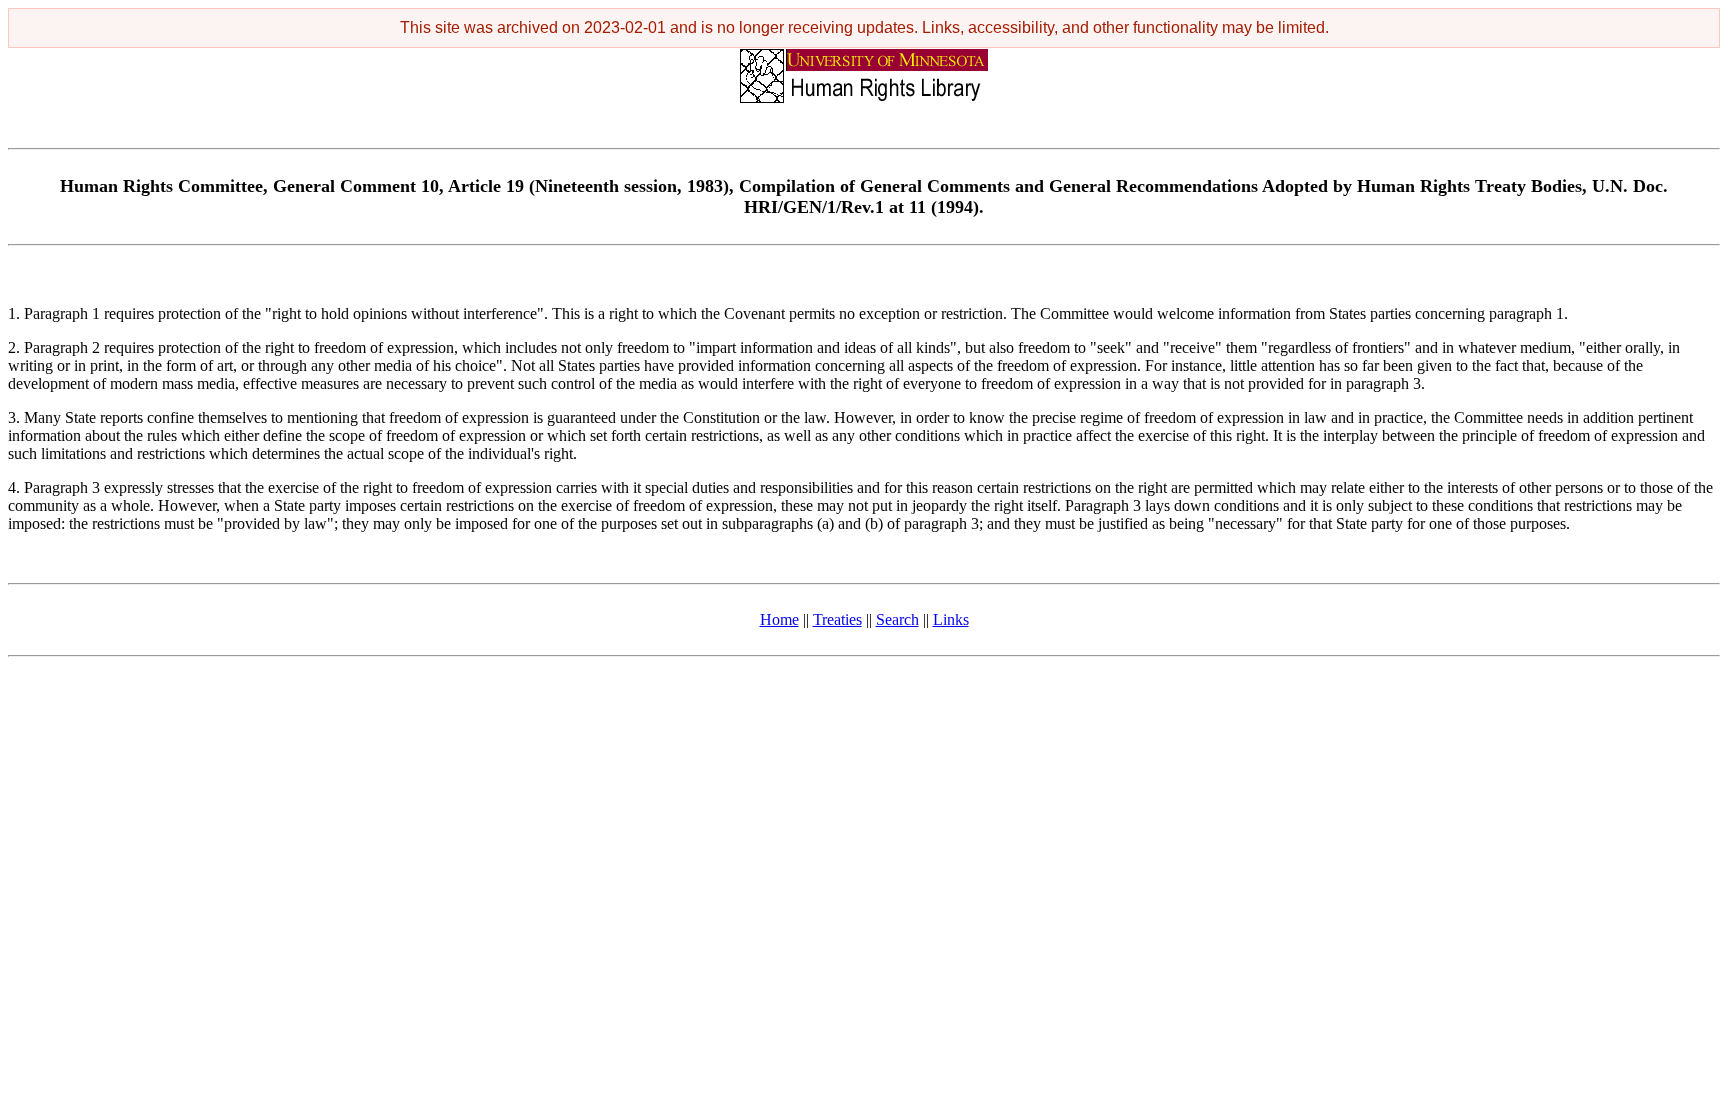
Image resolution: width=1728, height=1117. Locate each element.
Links (951, 619)
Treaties (837, 619)
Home (779, 619)
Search (897, 619)
